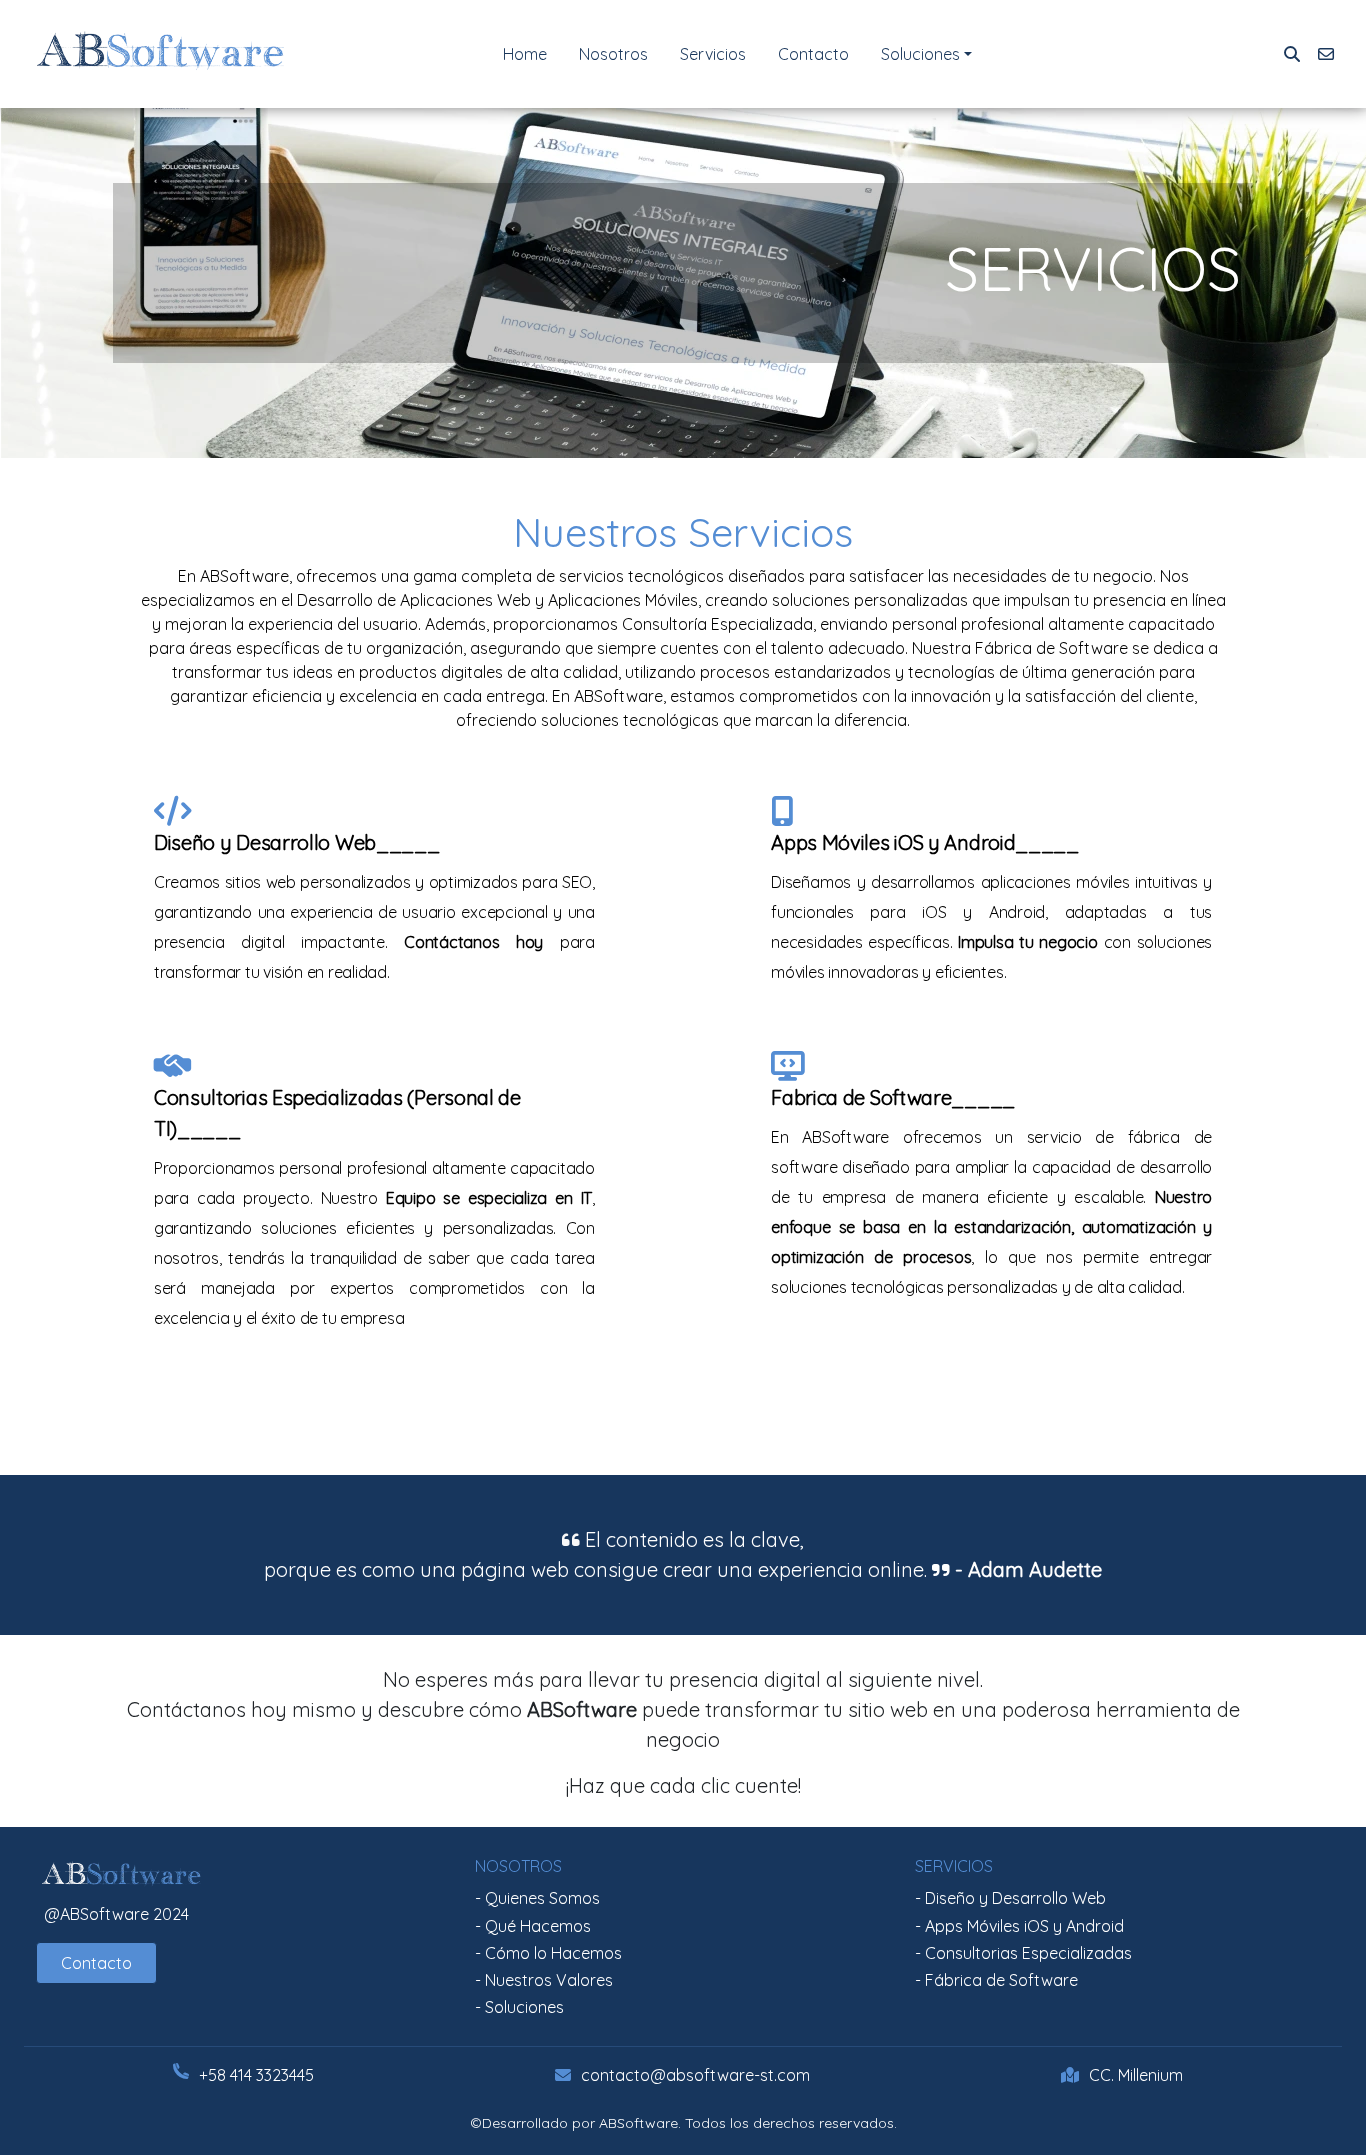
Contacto (813, 54)
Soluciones (920, 54)
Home (525, 54)
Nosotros (613, 54)
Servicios (713, 54)
